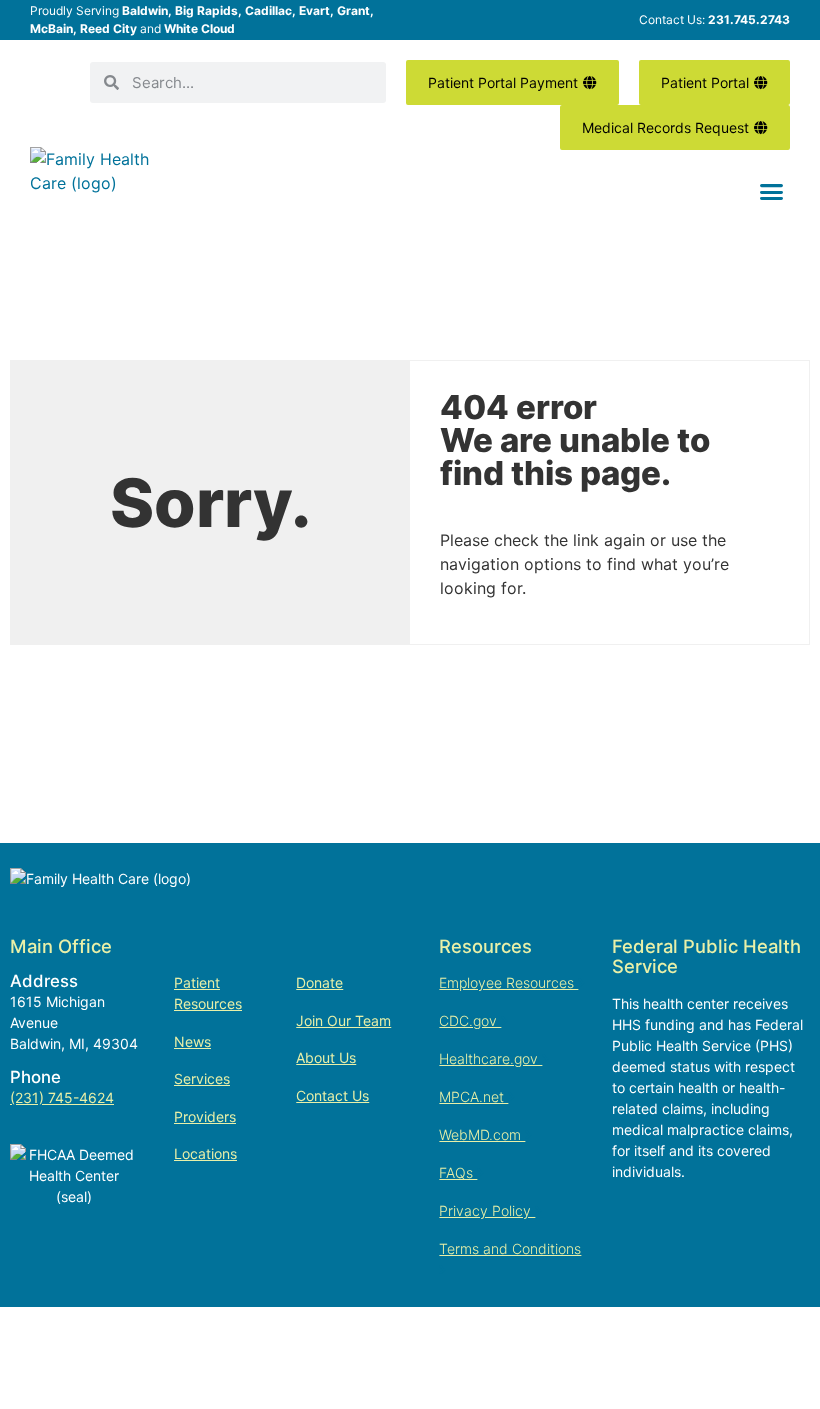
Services (202, 1078)
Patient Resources (208, 993)
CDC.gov (470, 1020)
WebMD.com (482, 1134)
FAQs (458, 1172)
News (192, 1041)
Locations (205, 1153)
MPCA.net (473, 1096)
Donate (319, 982)
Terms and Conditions (510, 1248)
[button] (772, 192)
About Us (326, 1057)
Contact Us (332, 1095)
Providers (205, 1116)
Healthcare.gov (490, 1058)
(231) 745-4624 (62, 1097)
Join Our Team (343, 1020)
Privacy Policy (487, 1210)
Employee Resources (508, 982)
